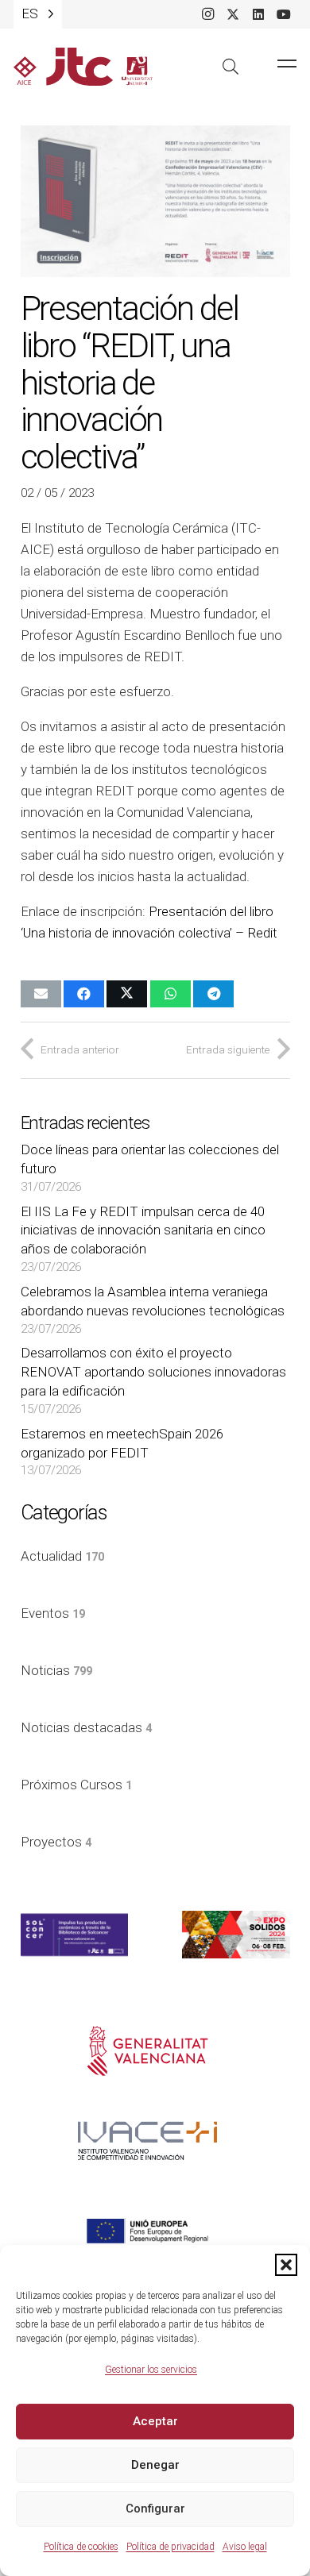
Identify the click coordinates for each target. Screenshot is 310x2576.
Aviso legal (245, 2547)
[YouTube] (284, 14)
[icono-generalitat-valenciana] (147, 2051)
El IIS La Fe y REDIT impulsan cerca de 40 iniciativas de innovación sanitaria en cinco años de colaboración (143, 1230)
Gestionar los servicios (151, 2370)
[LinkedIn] (258, 14)
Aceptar (155, 2421)
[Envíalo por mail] (41, 994)
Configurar (155, 2509)
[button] (286, 2265)
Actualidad (62, 1556)
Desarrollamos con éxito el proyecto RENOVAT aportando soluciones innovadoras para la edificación (153, 1372)
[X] (233, 14)
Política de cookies (81, 2547)
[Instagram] (207, 14)
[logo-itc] (83, 67)
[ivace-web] (147, 2141)
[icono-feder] (147, 2231)
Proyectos (56, 1842)
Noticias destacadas (86, 1727)
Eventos (53, 1613)
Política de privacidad (170, 2547)
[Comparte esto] (84, 994)
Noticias (56, 1670)
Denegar (155, 2465)
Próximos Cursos (76, 1785)
